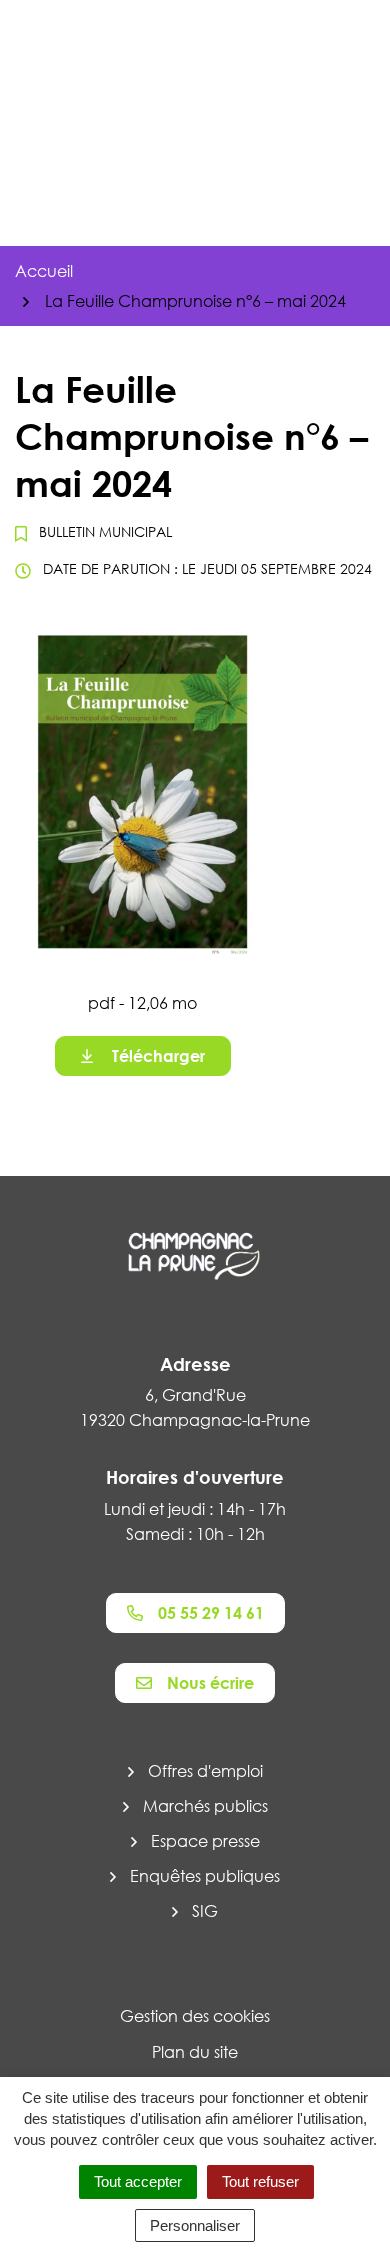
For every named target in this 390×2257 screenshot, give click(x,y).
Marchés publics (205, 1806)
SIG (205, 1911)
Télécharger (158, 1056)
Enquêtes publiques (205, 1876)
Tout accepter (138, 2181)
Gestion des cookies (195, 2016)
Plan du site (195, 2052)
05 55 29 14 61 (211, 1613)
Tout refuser (260, 2181)
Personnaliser (195, 2225)
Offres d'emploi (205, 1771)
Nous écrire (210, 1683)
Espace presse (205, 1841)
